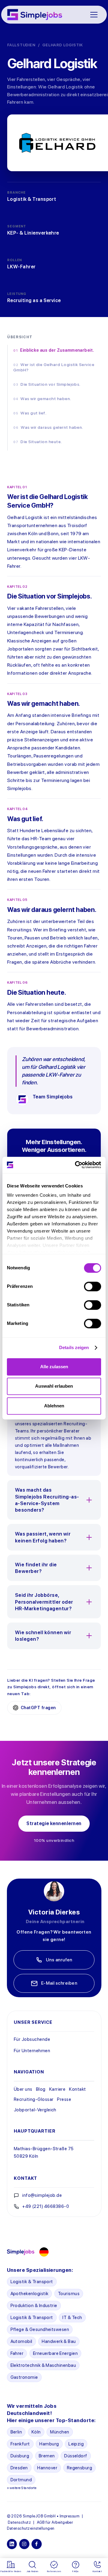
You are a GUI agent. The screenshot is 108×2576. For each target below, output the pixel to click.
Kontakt (77, 2089)
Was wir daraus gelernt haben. (52, 427)
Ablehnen (54, 1406)
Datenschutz (19, 2522)
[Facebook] (37, 2544)
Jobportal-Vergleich (35, 2110)
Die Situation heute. (41, 442)
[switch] (93, 1286)
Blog (41, 2089)
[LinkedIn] (12, 2544)
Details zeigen (74, 1348)
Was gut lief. (33, 413)
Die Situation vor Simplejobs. (51, 384)
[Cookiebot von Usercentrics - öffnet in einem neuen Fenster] (76, 1165)
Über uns (23, 2089)
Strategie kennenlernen (54, 1823)
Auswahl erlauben (54, 1386)
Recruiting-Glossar (34, 2099)
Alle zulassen (54, 1367)
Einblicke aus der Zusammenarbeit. (57, 350)
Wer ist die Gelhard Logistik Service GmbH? (54, 367)
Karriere (57, 2089)
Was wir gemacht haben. (46, 399)
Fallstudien (21, 45)
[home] (35, 15)
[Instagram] (24, 2544)
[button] (94, 15)
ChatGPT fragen (38, 1708)
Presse (64, 2099)
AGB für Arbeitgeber (55, 2522)
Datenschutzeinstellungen (31, 2528)
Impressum (70, 2516)
